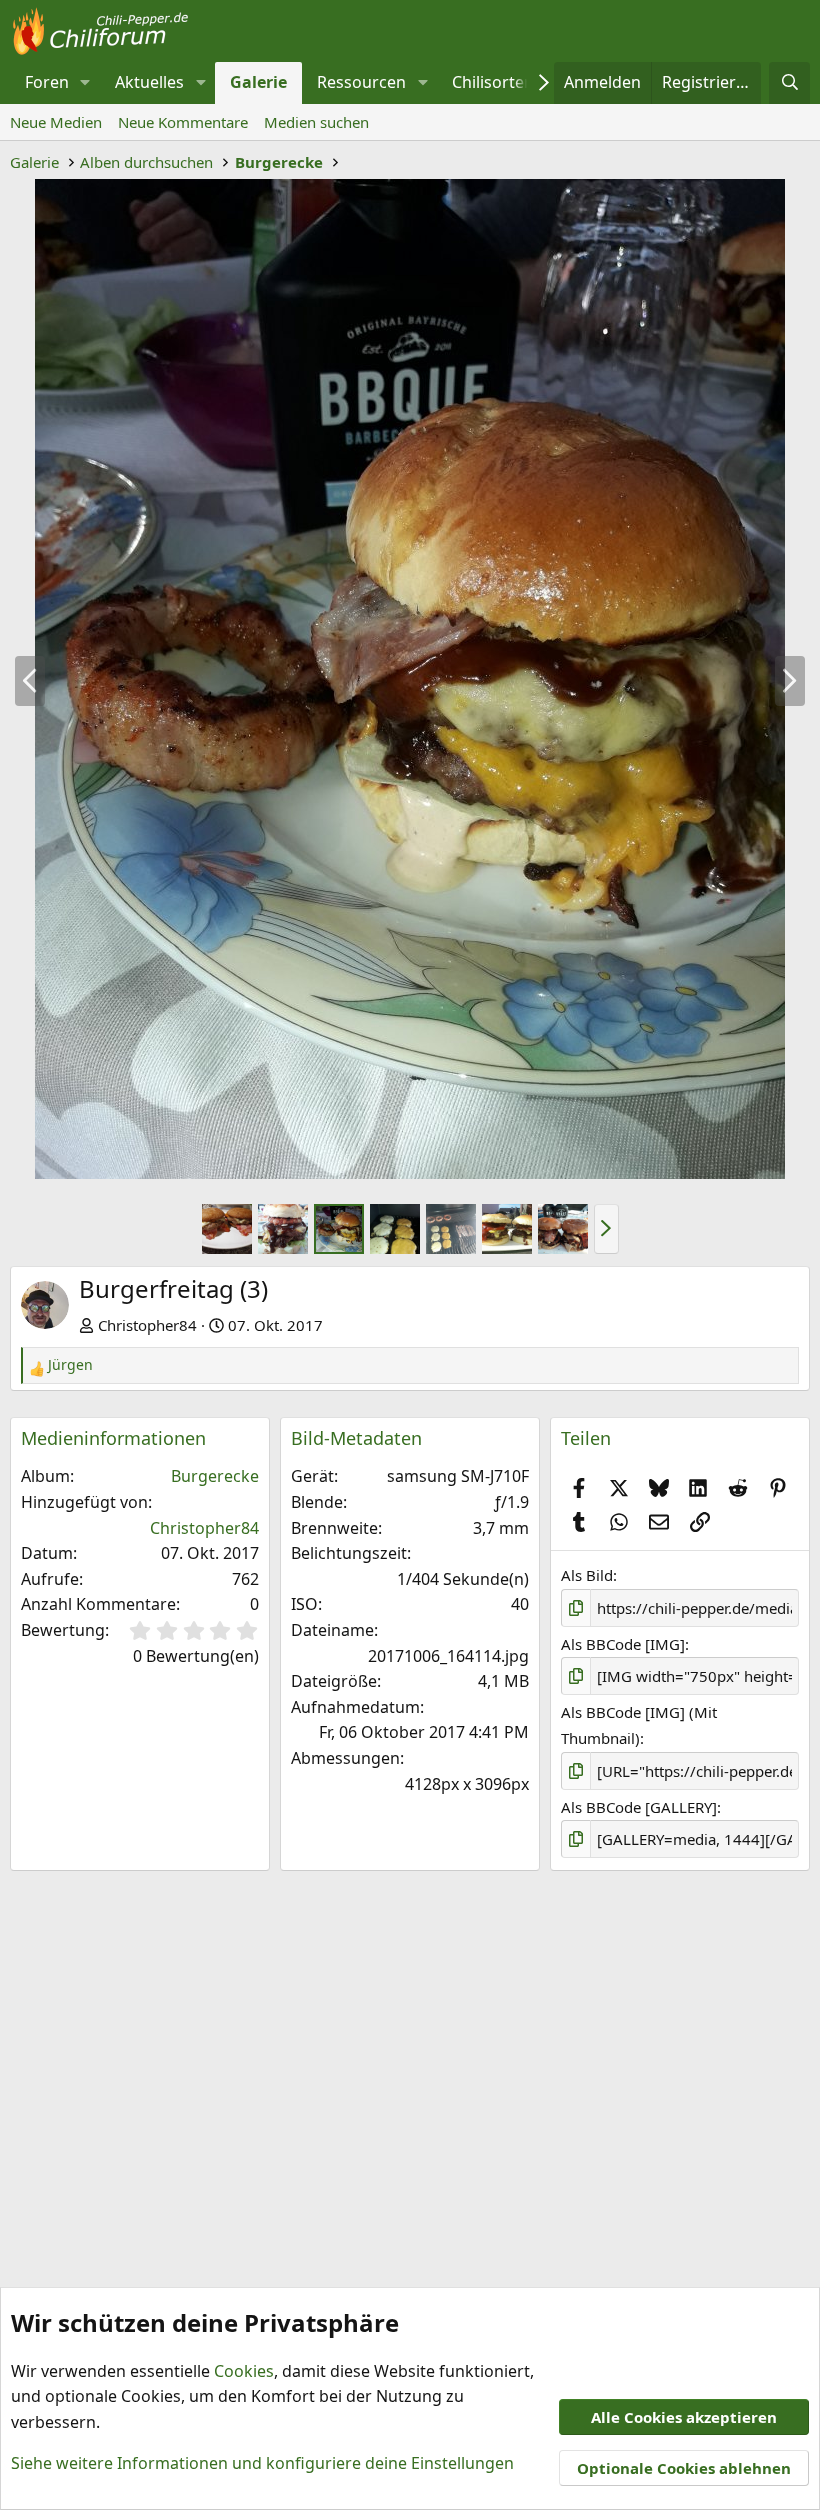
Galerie (258, 82)
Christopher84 (147, 1325)
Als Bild (587, 1575)
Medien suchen (316, 122)
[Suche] (789, 83)
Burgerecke (215, 1476)
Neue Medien (56, 122)
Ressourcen (361, 82)
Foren (47, 82)
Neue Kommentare (183, 122)
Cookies (244, 2371)
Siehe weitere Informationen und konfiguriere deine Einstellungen (262, 2463)
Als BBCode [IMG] (623, 1644)
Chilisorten (493, 82)
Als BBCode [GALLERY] (639, 1807)
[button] (85, 83)
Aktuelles (149, 82)
